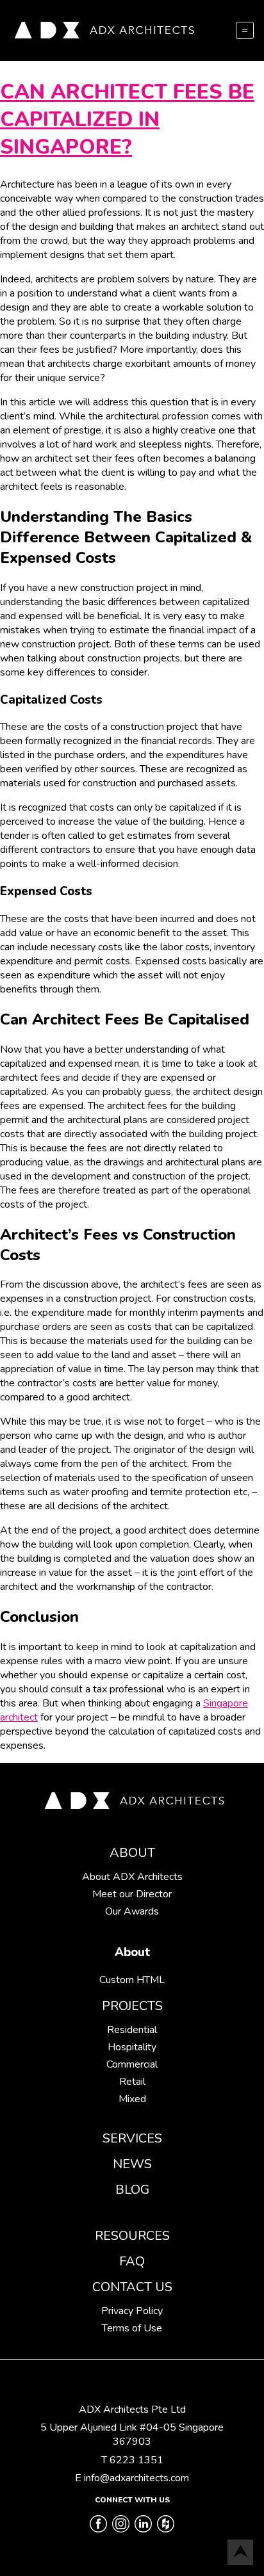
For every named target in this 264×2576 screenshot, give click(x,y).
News (132, 2164)
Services (132, 2138)
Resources (132, 2236)
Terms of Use (132, 2328)
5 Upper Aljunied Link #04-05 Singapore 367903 (132, 2434)
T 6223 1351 (132, 2460)
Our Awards (132, 1911)
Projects (132, 2006)
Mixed (132, 2099)
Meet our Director (132, 1894)
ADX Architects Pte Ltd (132, 2410)
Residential (132, 2030)
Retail (132, 2082)
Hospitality (132, 2047)
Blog (132, 2190)
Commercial (132, 2064)
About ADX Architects (132, 1877)
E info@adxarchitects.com (132, 2478)
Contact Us (132, 2287)
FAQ (132, 2261)
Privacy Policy (132, 2311)
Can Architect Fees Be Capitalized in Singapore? (127, 119)
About (132, 1853)
